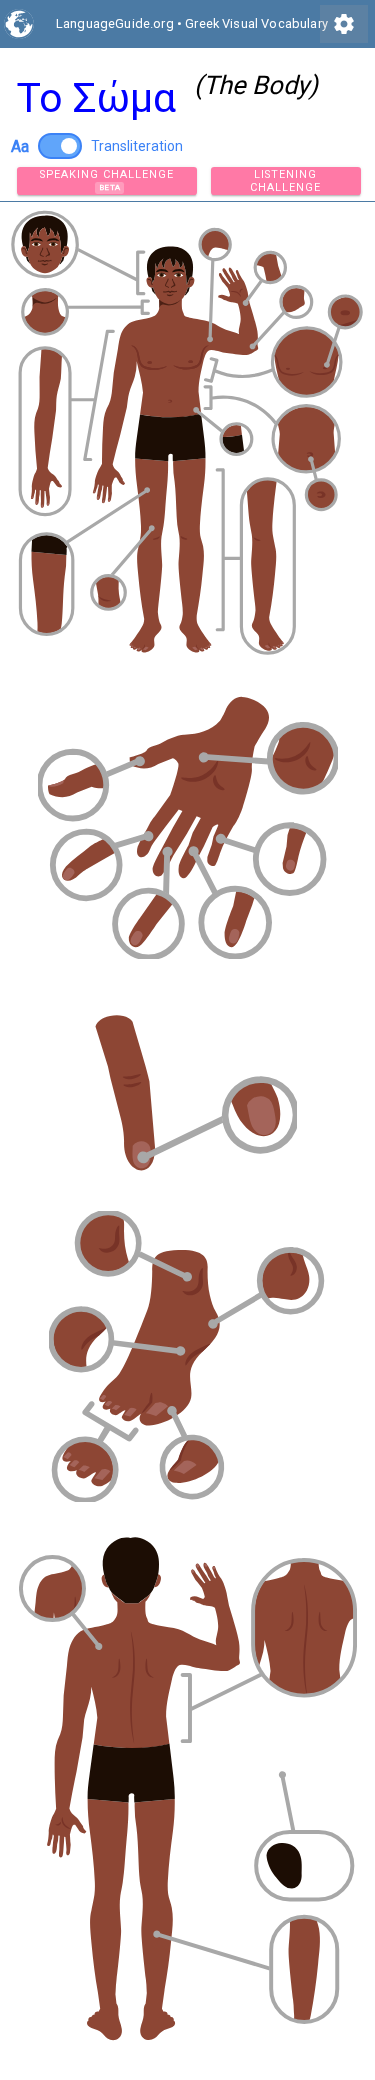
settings (344, 24)
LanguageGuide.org (115, 23)
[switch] (60, 146)
